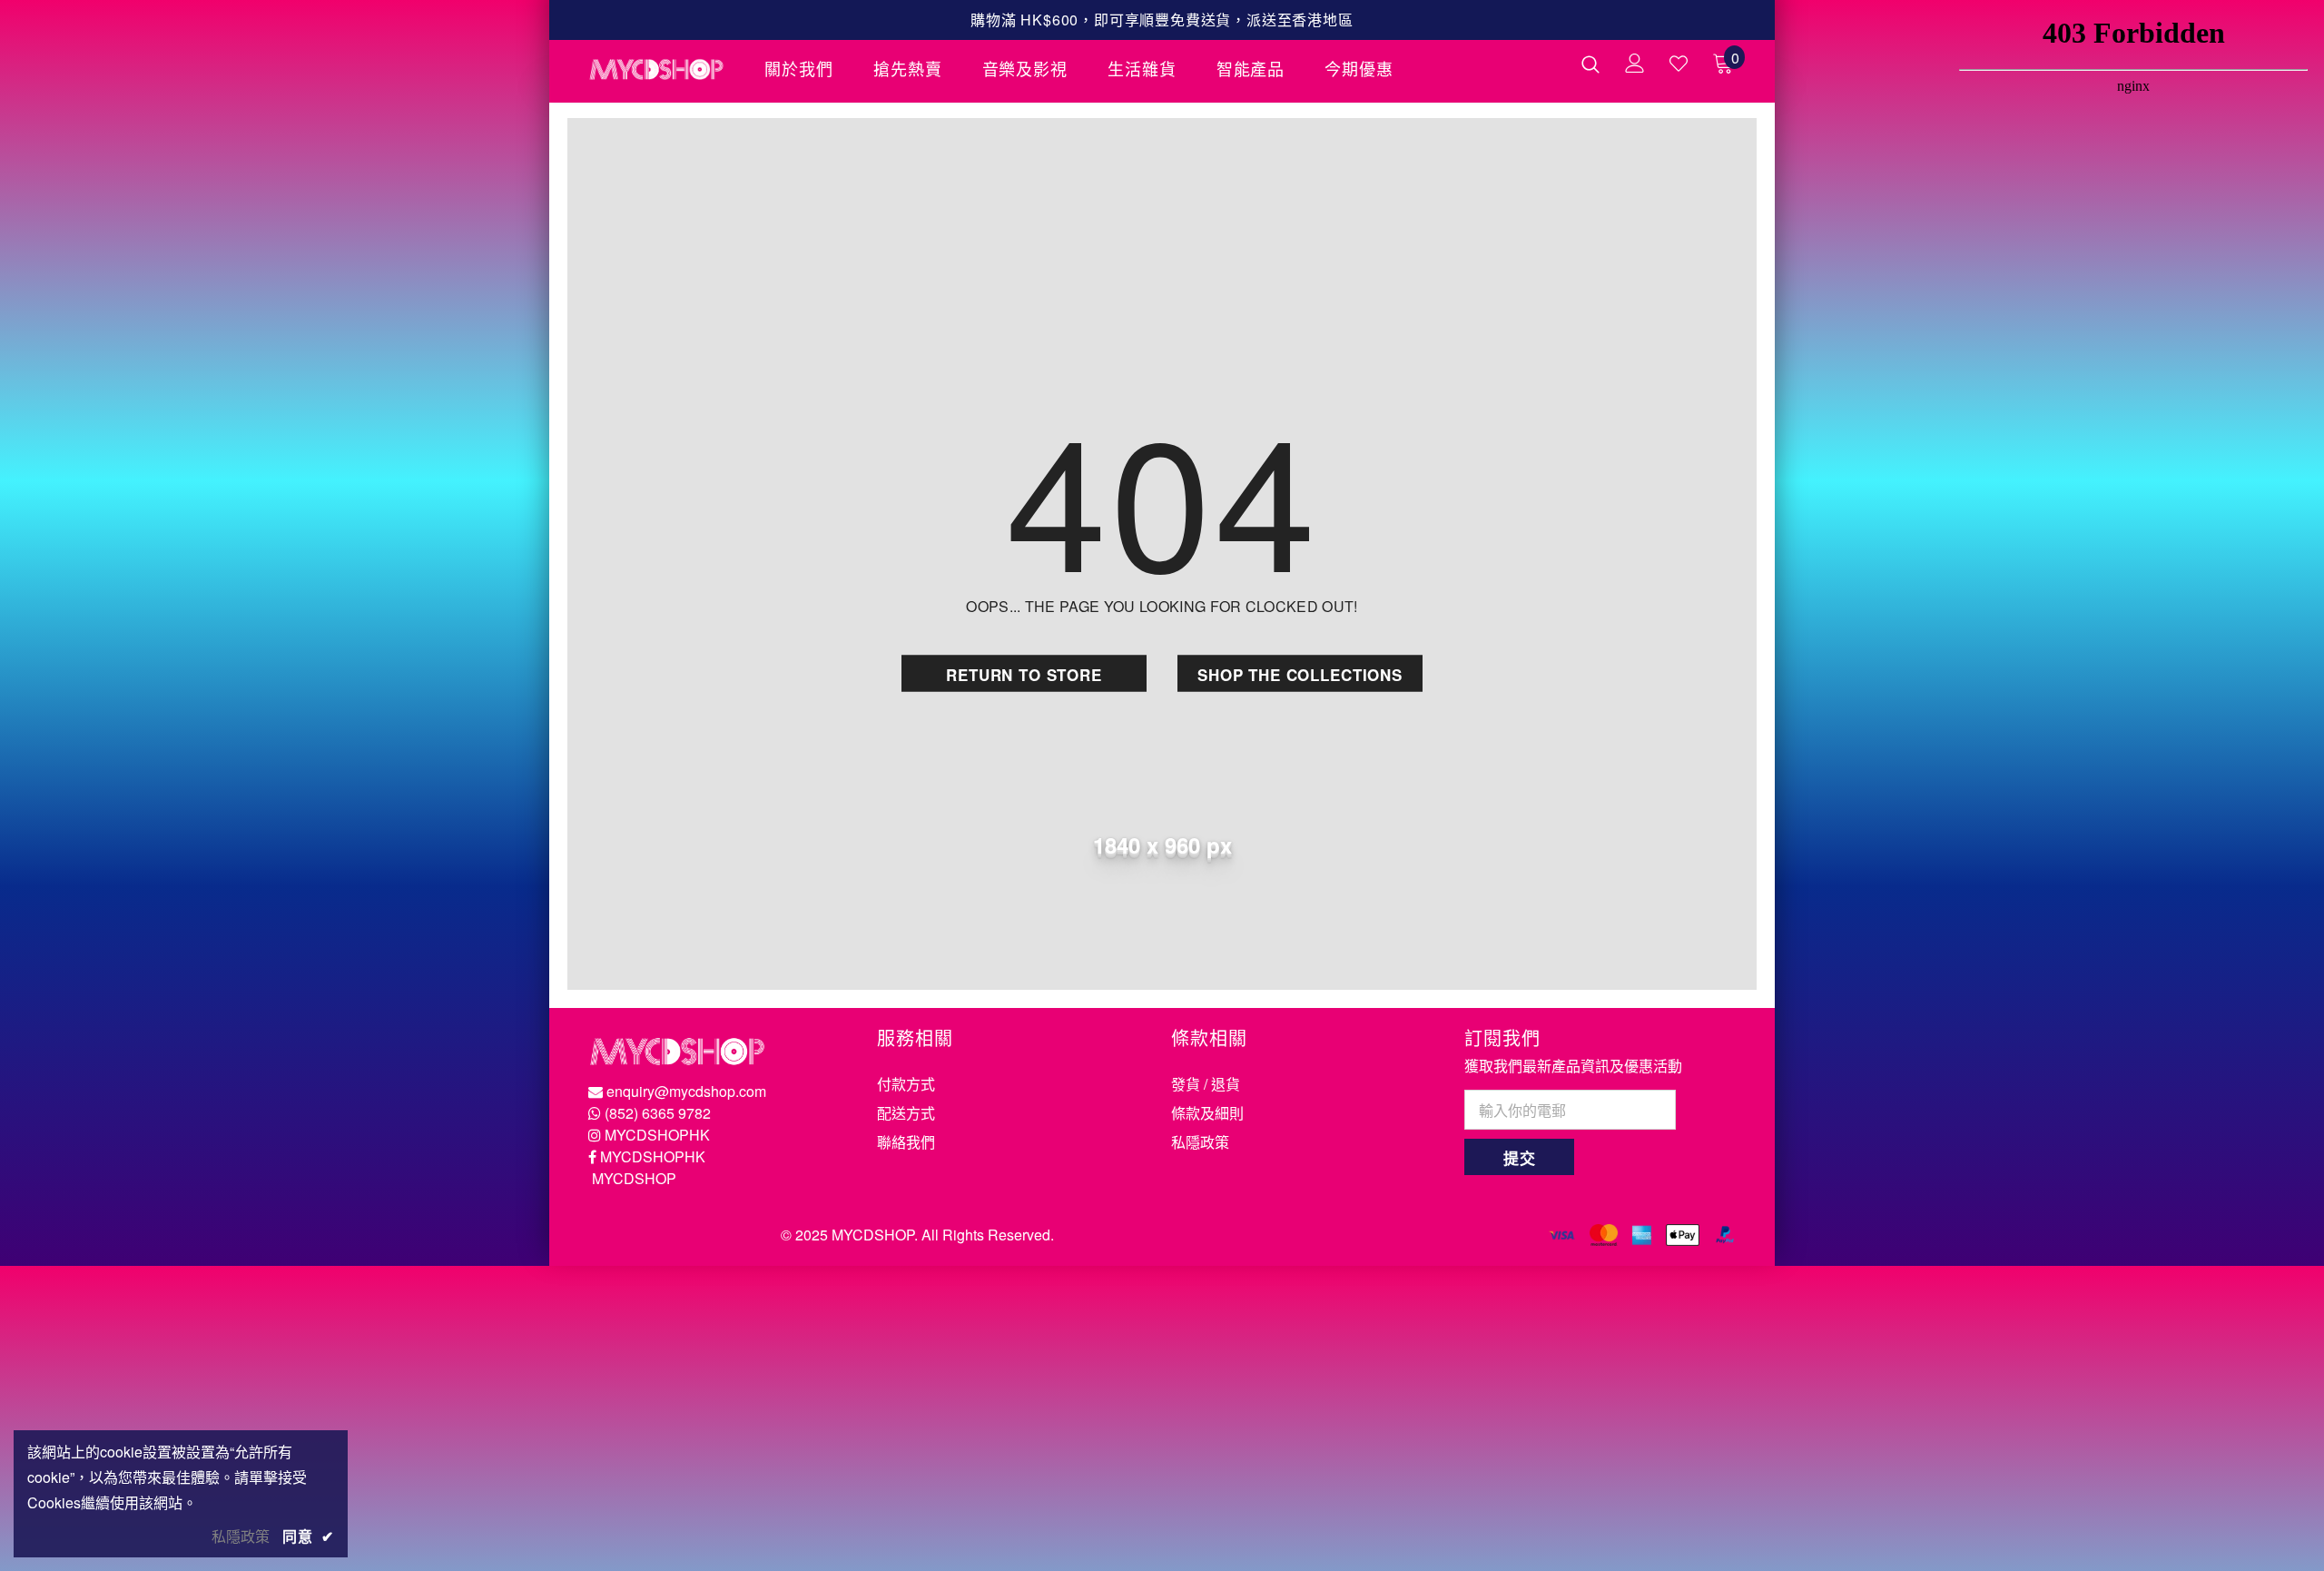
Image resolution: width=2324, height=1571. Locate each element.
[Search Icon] (1590, 64)
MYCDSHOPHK (657, 1135)
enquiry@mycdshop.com (686, 1091)
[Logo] (663, 69)
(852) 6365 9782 (658, 1113)
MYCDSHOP (634, 1178)
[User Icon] (1635, 63)
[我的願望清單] (1679, 64)
